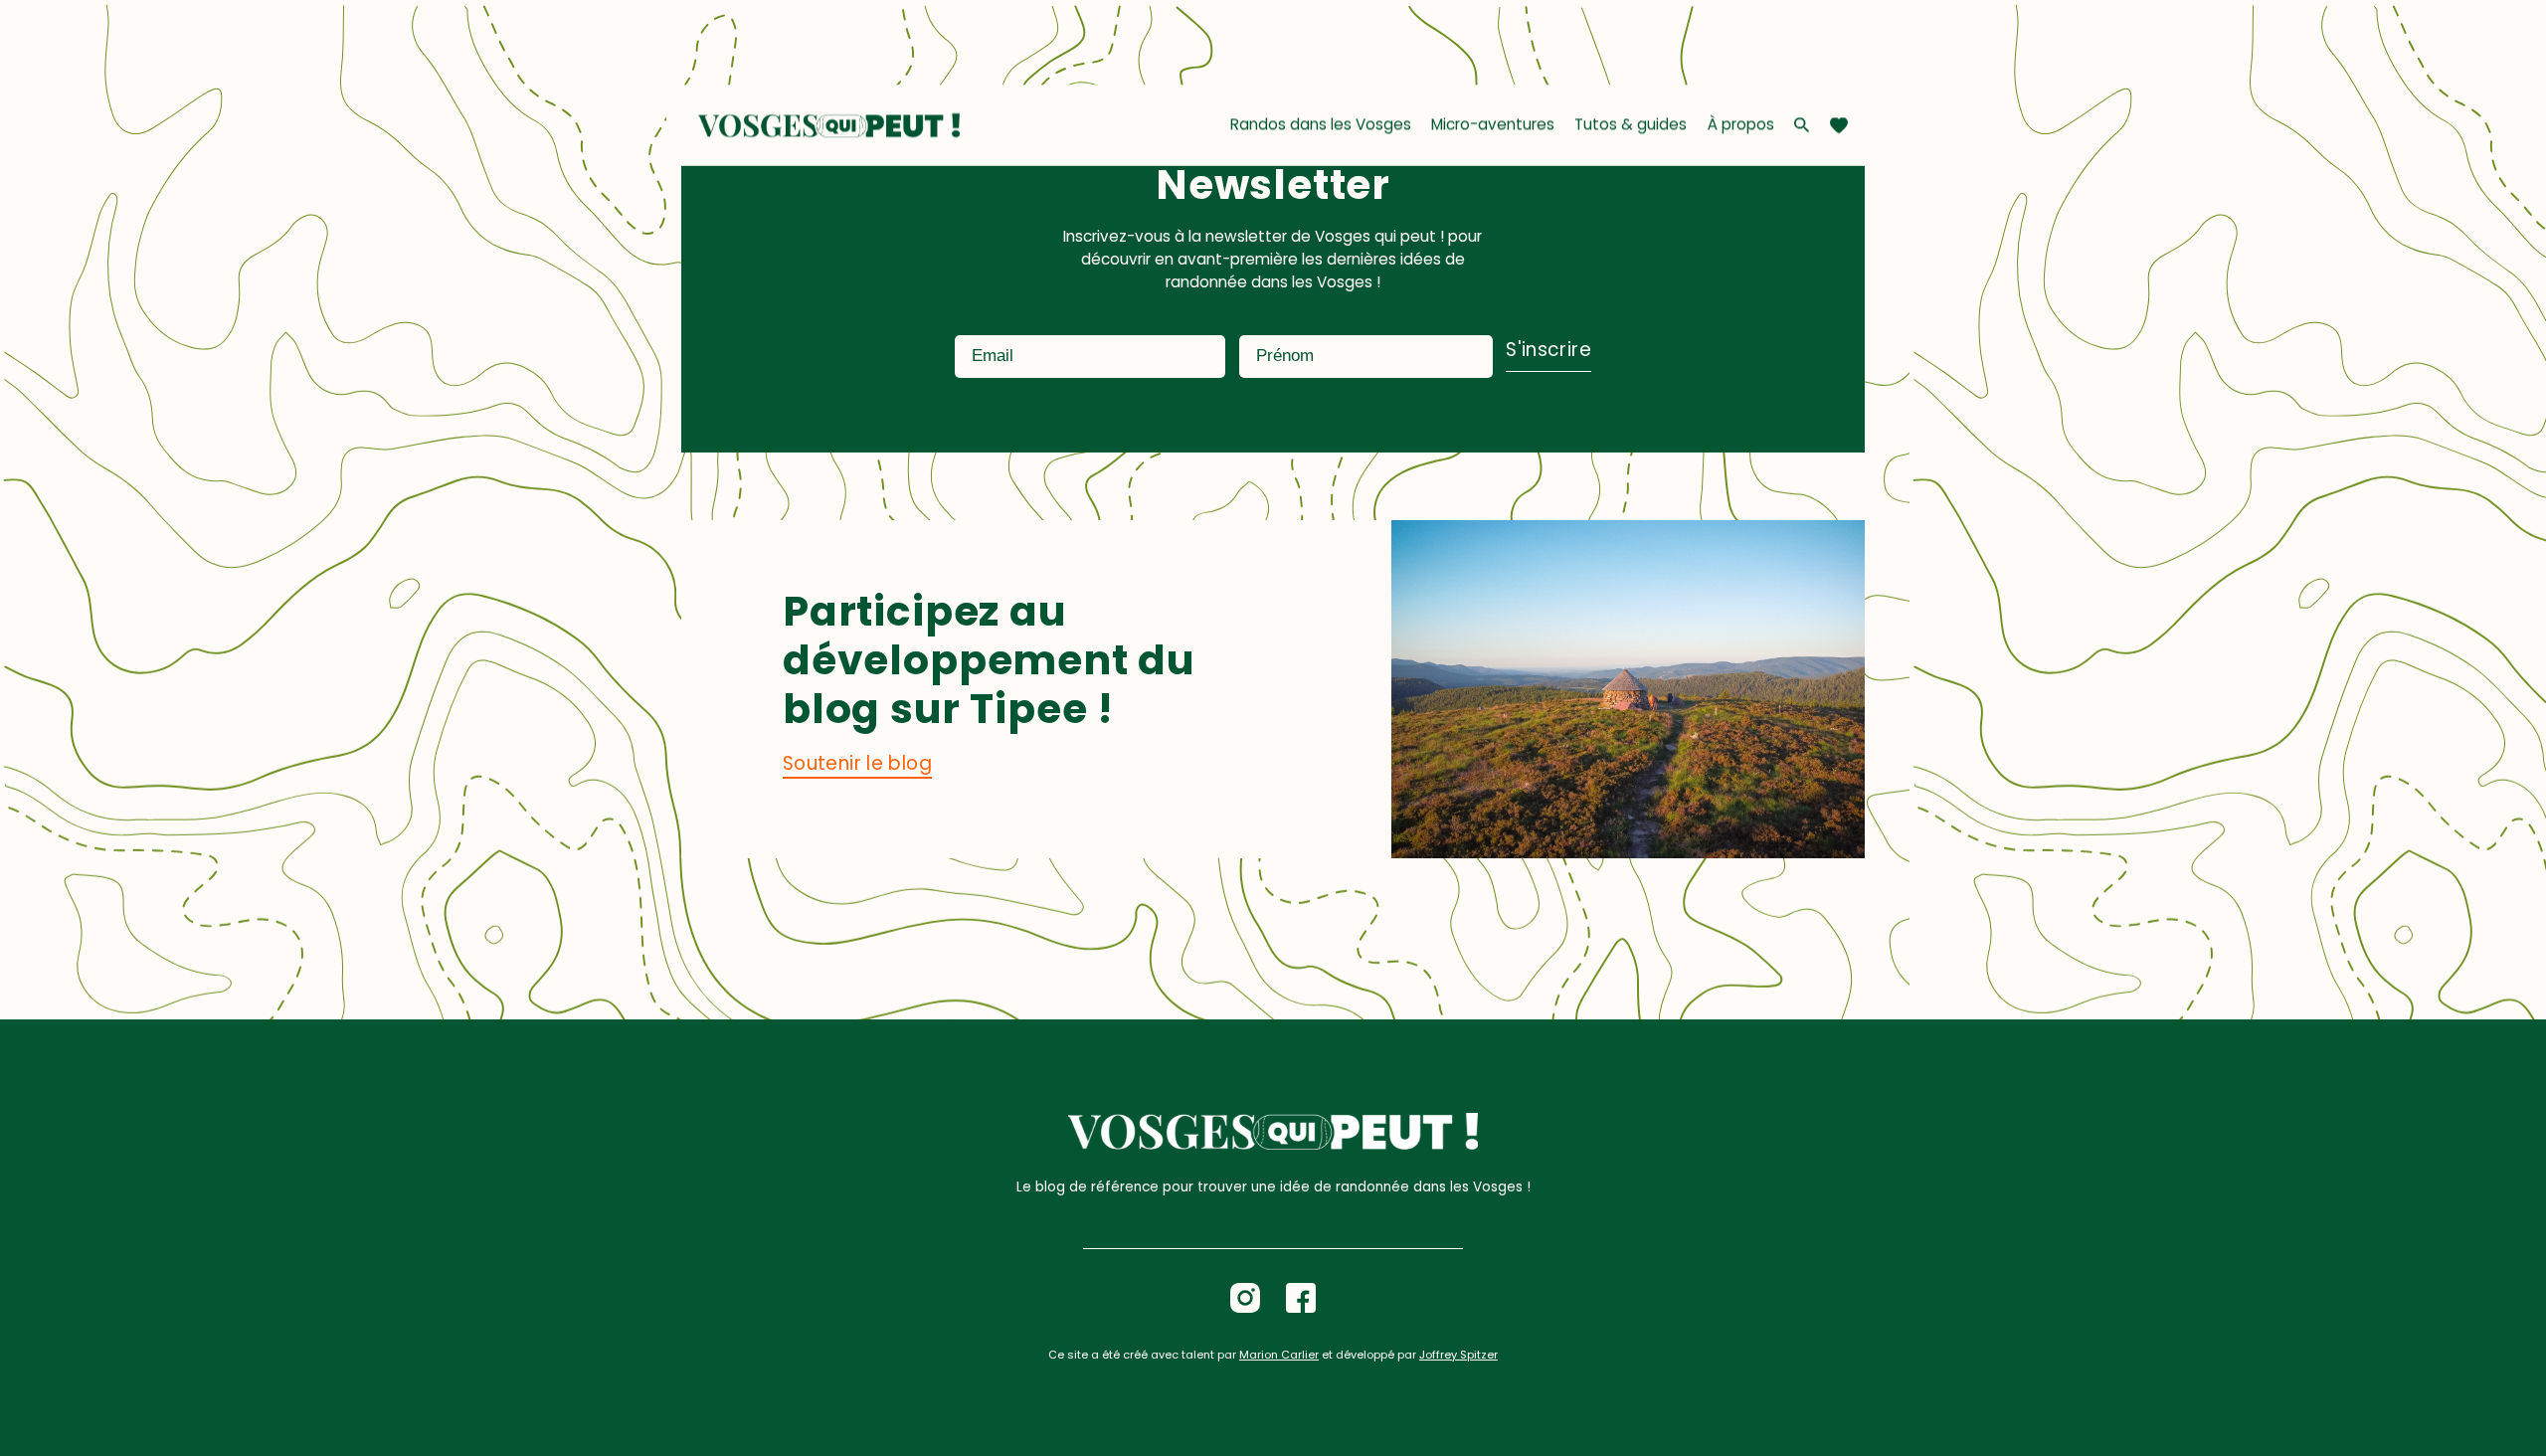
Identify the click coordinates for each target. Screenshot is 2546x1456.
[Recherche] (1802, 125)
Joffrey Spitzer (1458, 1355)
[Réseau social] (1245, 1298)
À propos (1741, 124)
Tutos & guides (1631, 124)
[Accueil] (829, 125)
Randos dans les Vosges (1321, 124)
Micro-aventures (1493, 124)
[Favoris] (1839, 125)
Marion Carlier (1279, 1355)
